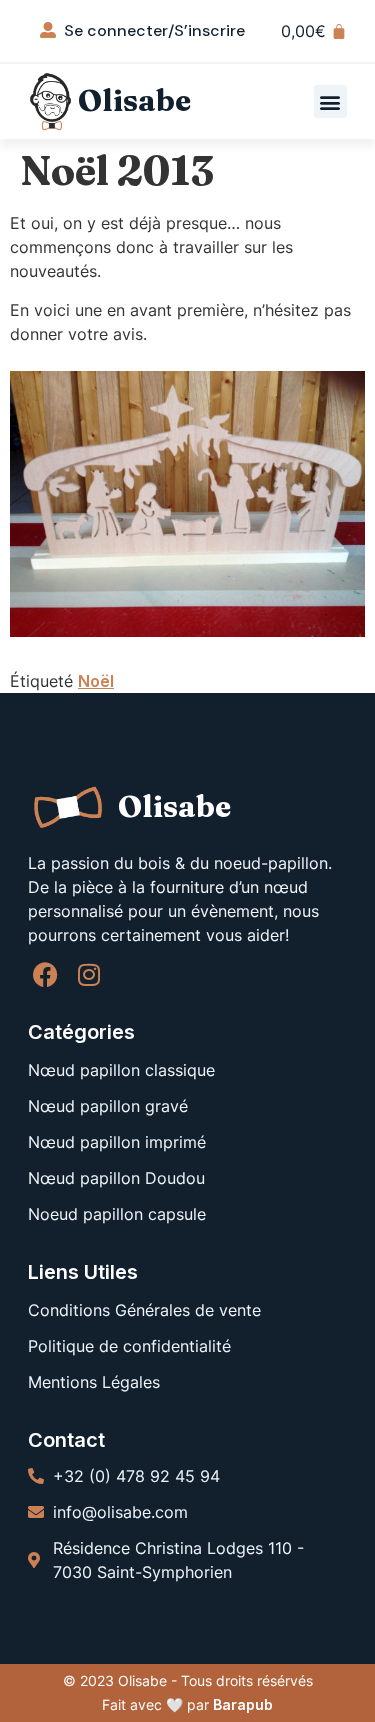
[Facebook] (45, 974)
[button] (330, 101)
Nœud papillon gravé (108, 1106)
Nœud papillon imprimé (117, 1142)
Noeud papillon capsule (117, 1214)
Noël (96, 681)
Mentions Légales (94, 1382)
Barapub (243, 1704)
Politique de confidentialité (129, 1346)
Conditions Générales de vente (144, 1310)
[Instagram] (88, 974)
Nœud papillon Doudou (116, 1178)
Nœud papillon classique (121, 1070)
